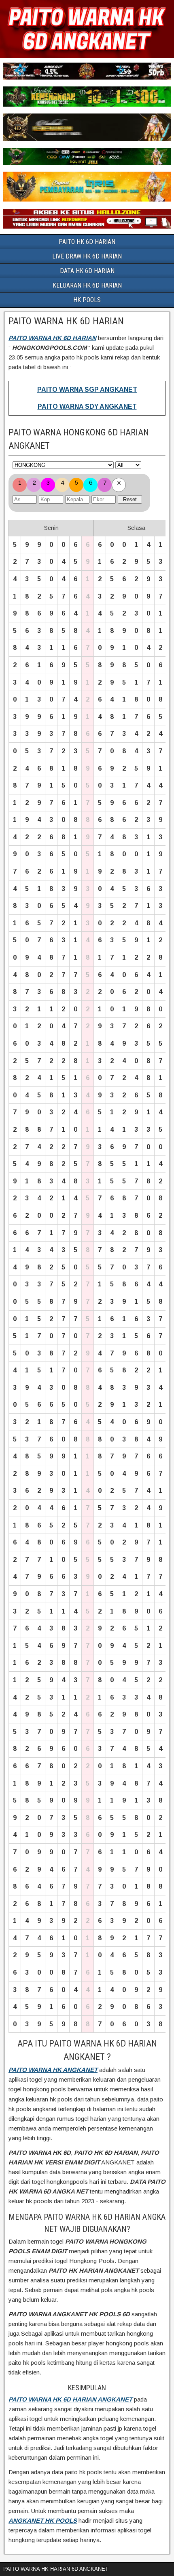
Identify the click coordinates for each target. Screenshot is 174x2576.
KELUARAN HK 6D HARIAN (87, 285)
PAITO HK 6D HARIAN (87, 242)
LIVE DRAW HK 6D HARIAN (87, 256)
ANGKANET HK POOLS (43, 2520)
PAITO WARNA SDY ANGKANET (87, 407)
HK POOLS (87, 300)
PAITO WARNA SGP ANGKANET (87, 390)
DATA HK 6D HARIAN (87, 271)
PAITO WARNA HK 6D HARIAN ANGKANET (70, 2399)
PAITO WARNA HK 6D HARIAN (66, 321)
